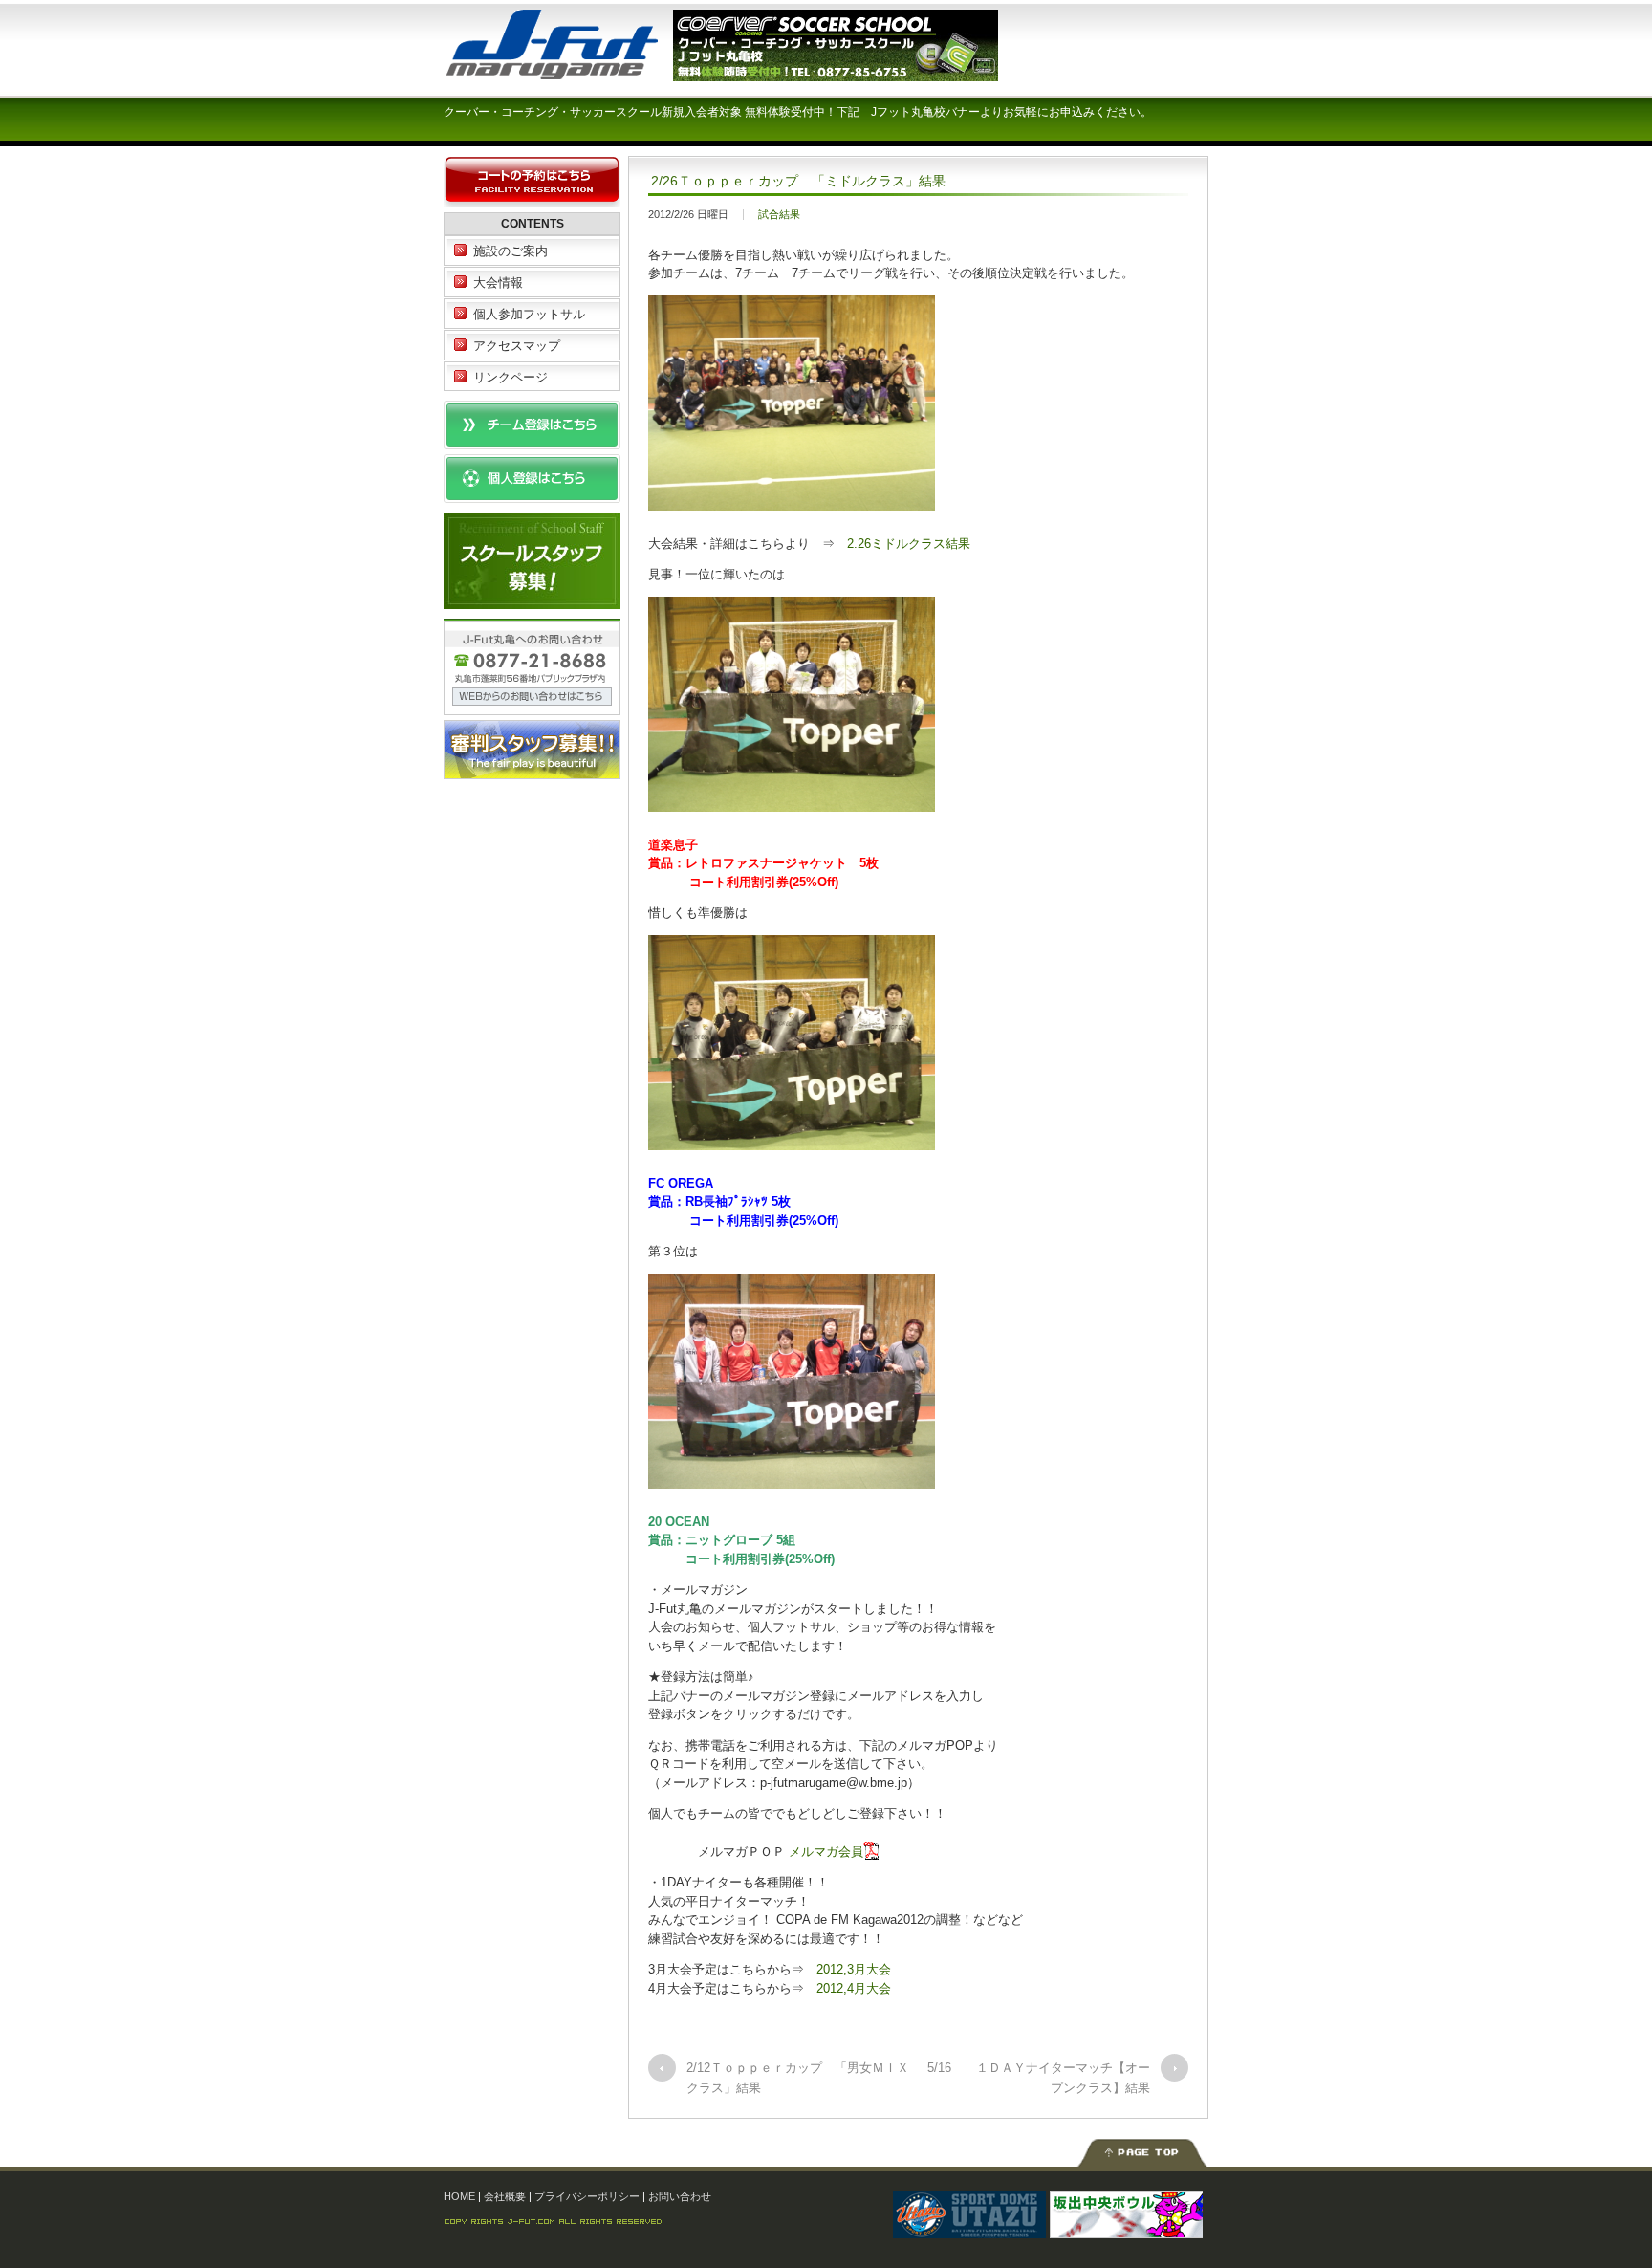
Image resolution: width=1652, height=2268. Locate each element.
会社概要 (505, 2196)
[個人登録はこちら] (532, 494)
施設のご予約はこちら (532, 182)
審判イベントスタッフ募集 (532, 750)
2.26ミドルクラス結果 (909, 544)
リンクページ (511, 377)
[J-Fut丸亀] (587, 71)
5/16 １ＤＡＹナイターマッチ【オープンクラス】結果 (1039, 2078)
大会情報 (498, 283)
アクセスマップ (517, 346)
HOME (459, 2196)
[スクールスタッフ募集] (532, 599)
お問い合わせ (680, 2196)
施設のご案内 (511, 251)
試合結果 (779, 214)
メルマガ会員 (826, 1852)
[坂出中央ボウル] (1126, 2229)
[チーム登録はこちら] (532, 440)
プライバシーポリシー (587, 2196)
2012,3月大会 (854, 1969)
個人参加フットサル (529, 314)
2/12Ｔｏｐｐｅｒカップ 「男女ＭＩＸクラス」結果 (798, 2078)
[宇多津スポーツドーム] (969, 2229)
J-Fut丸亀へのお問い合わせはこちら (532, 667)
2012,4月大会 (854, 1988)
